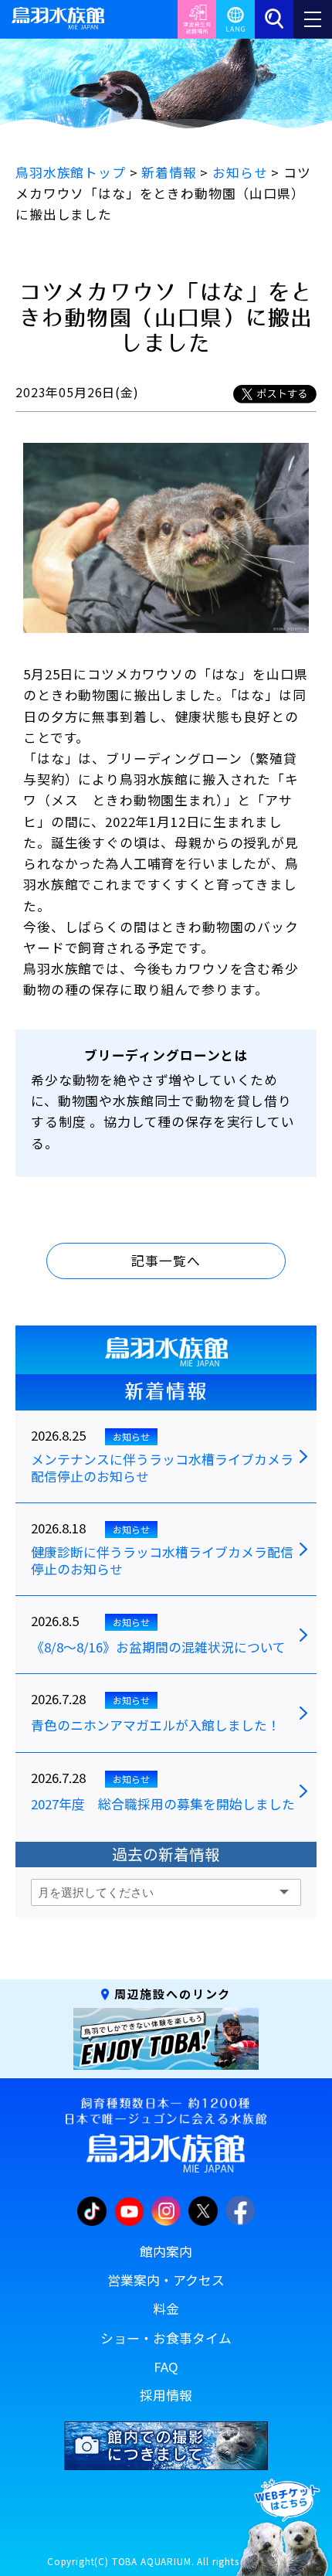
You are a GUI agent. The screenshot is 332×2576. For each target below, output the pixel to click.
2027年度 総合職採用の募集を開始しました (163, 1805)
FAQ (166, 2367)
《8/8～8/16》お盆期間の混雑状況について (158, 1648)
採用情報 (166, 2395)
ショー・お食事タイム (166, 2338)
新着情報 (166, 1391)
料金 (166, 2309)
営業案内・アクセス (166, 2280)
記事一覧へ (166, 1261)
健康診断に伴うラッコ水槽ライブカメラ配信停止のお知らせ (162, 1561)
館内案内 (166, 2251)
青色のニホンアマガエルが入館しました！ (156, 1726)
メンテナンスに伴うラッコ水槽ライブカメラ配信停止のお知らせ (162, 1468)
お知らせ (131, 1436)
